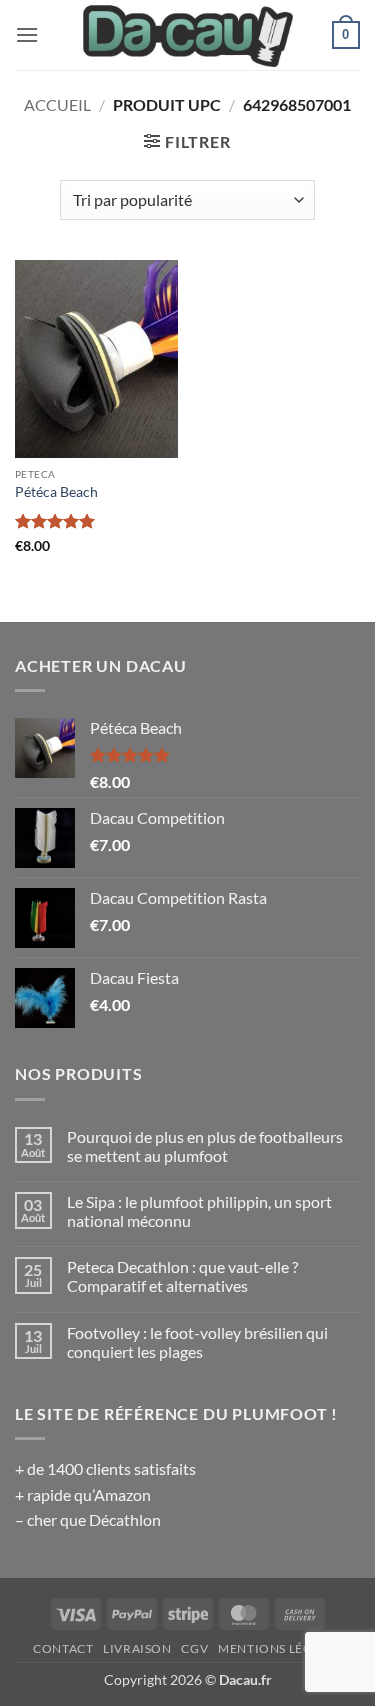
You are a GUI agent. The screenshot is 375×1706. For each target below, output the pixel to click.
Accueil (57, 104)
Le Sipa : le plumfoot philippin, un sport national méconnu (199, 1211)
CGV (194, 1648)
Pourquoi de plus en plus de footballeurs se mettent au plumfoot (205, 1146)
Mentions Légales (280, 1648)
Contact (63, 1648)
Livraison (137, 1648)
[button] (27, 34)
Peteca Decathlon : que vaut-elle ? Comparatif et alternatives (182, 1276)
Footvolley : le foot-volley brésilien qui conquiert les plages (197, 1342)
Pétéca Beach (56, 492)
